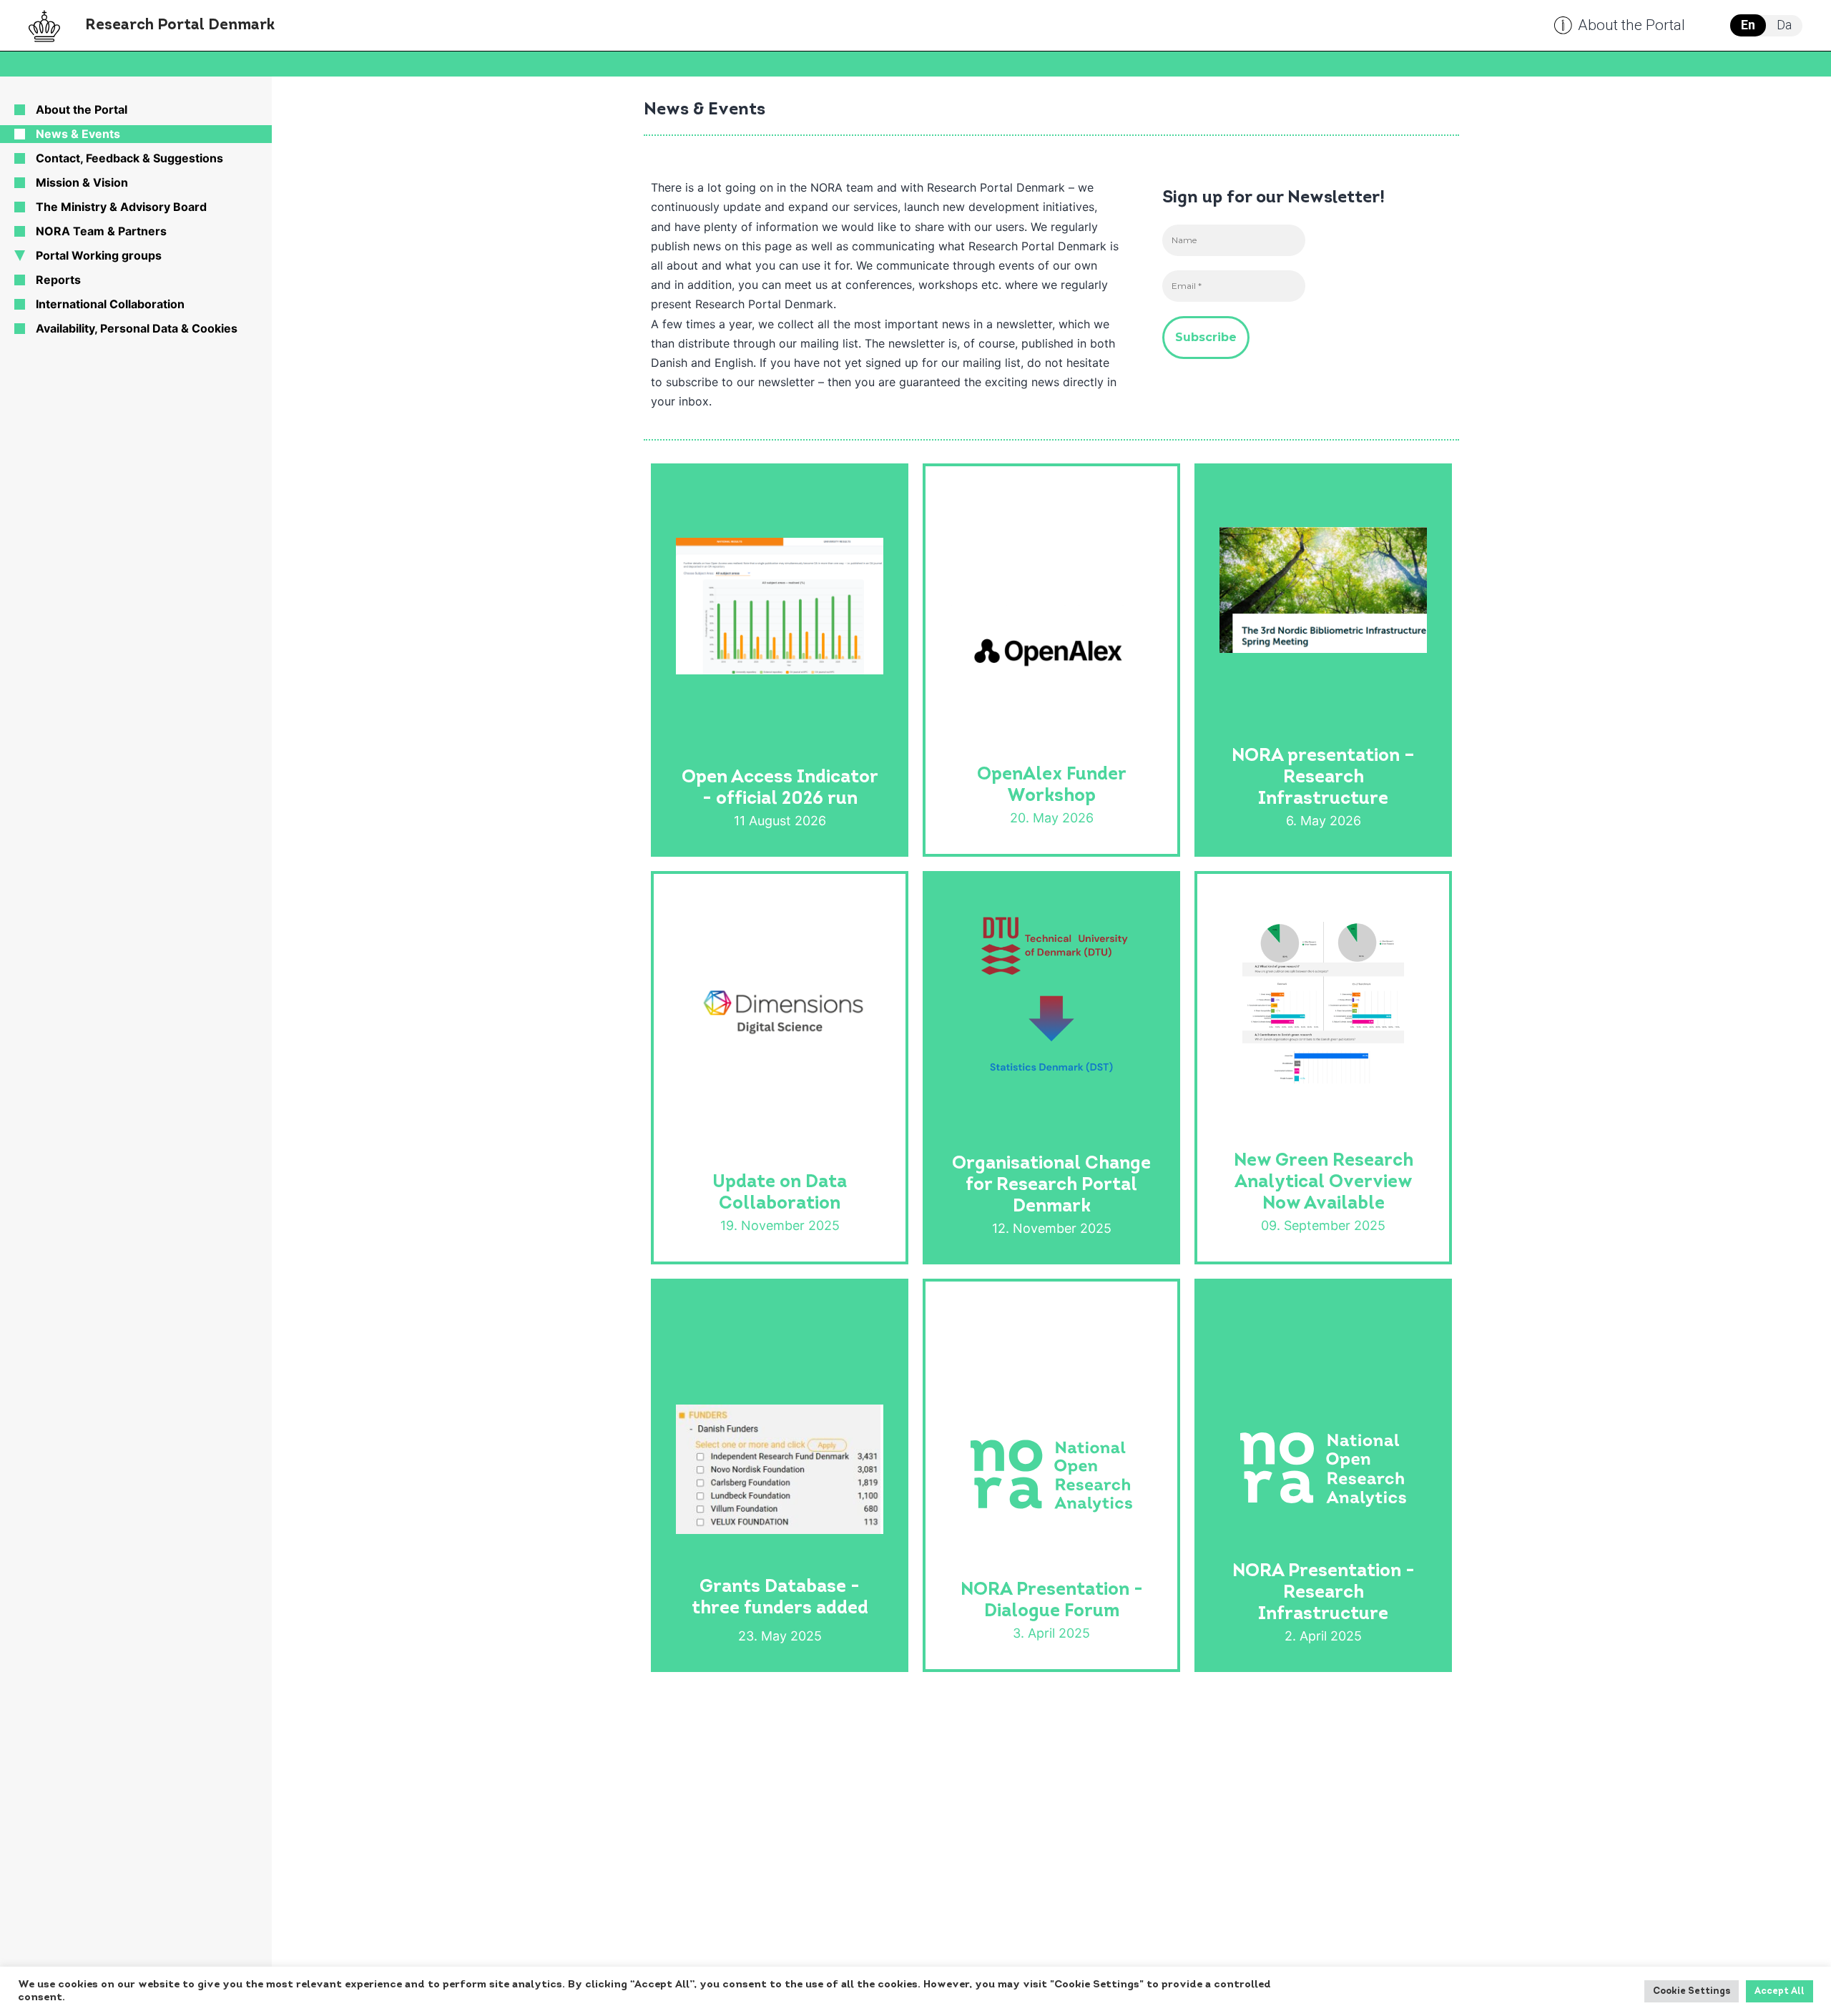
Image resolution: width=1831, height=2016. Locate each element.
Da (1784, 25)
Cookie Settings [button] (1692, 1991)
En (1748, 25)
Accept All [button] (1780, 1991)
